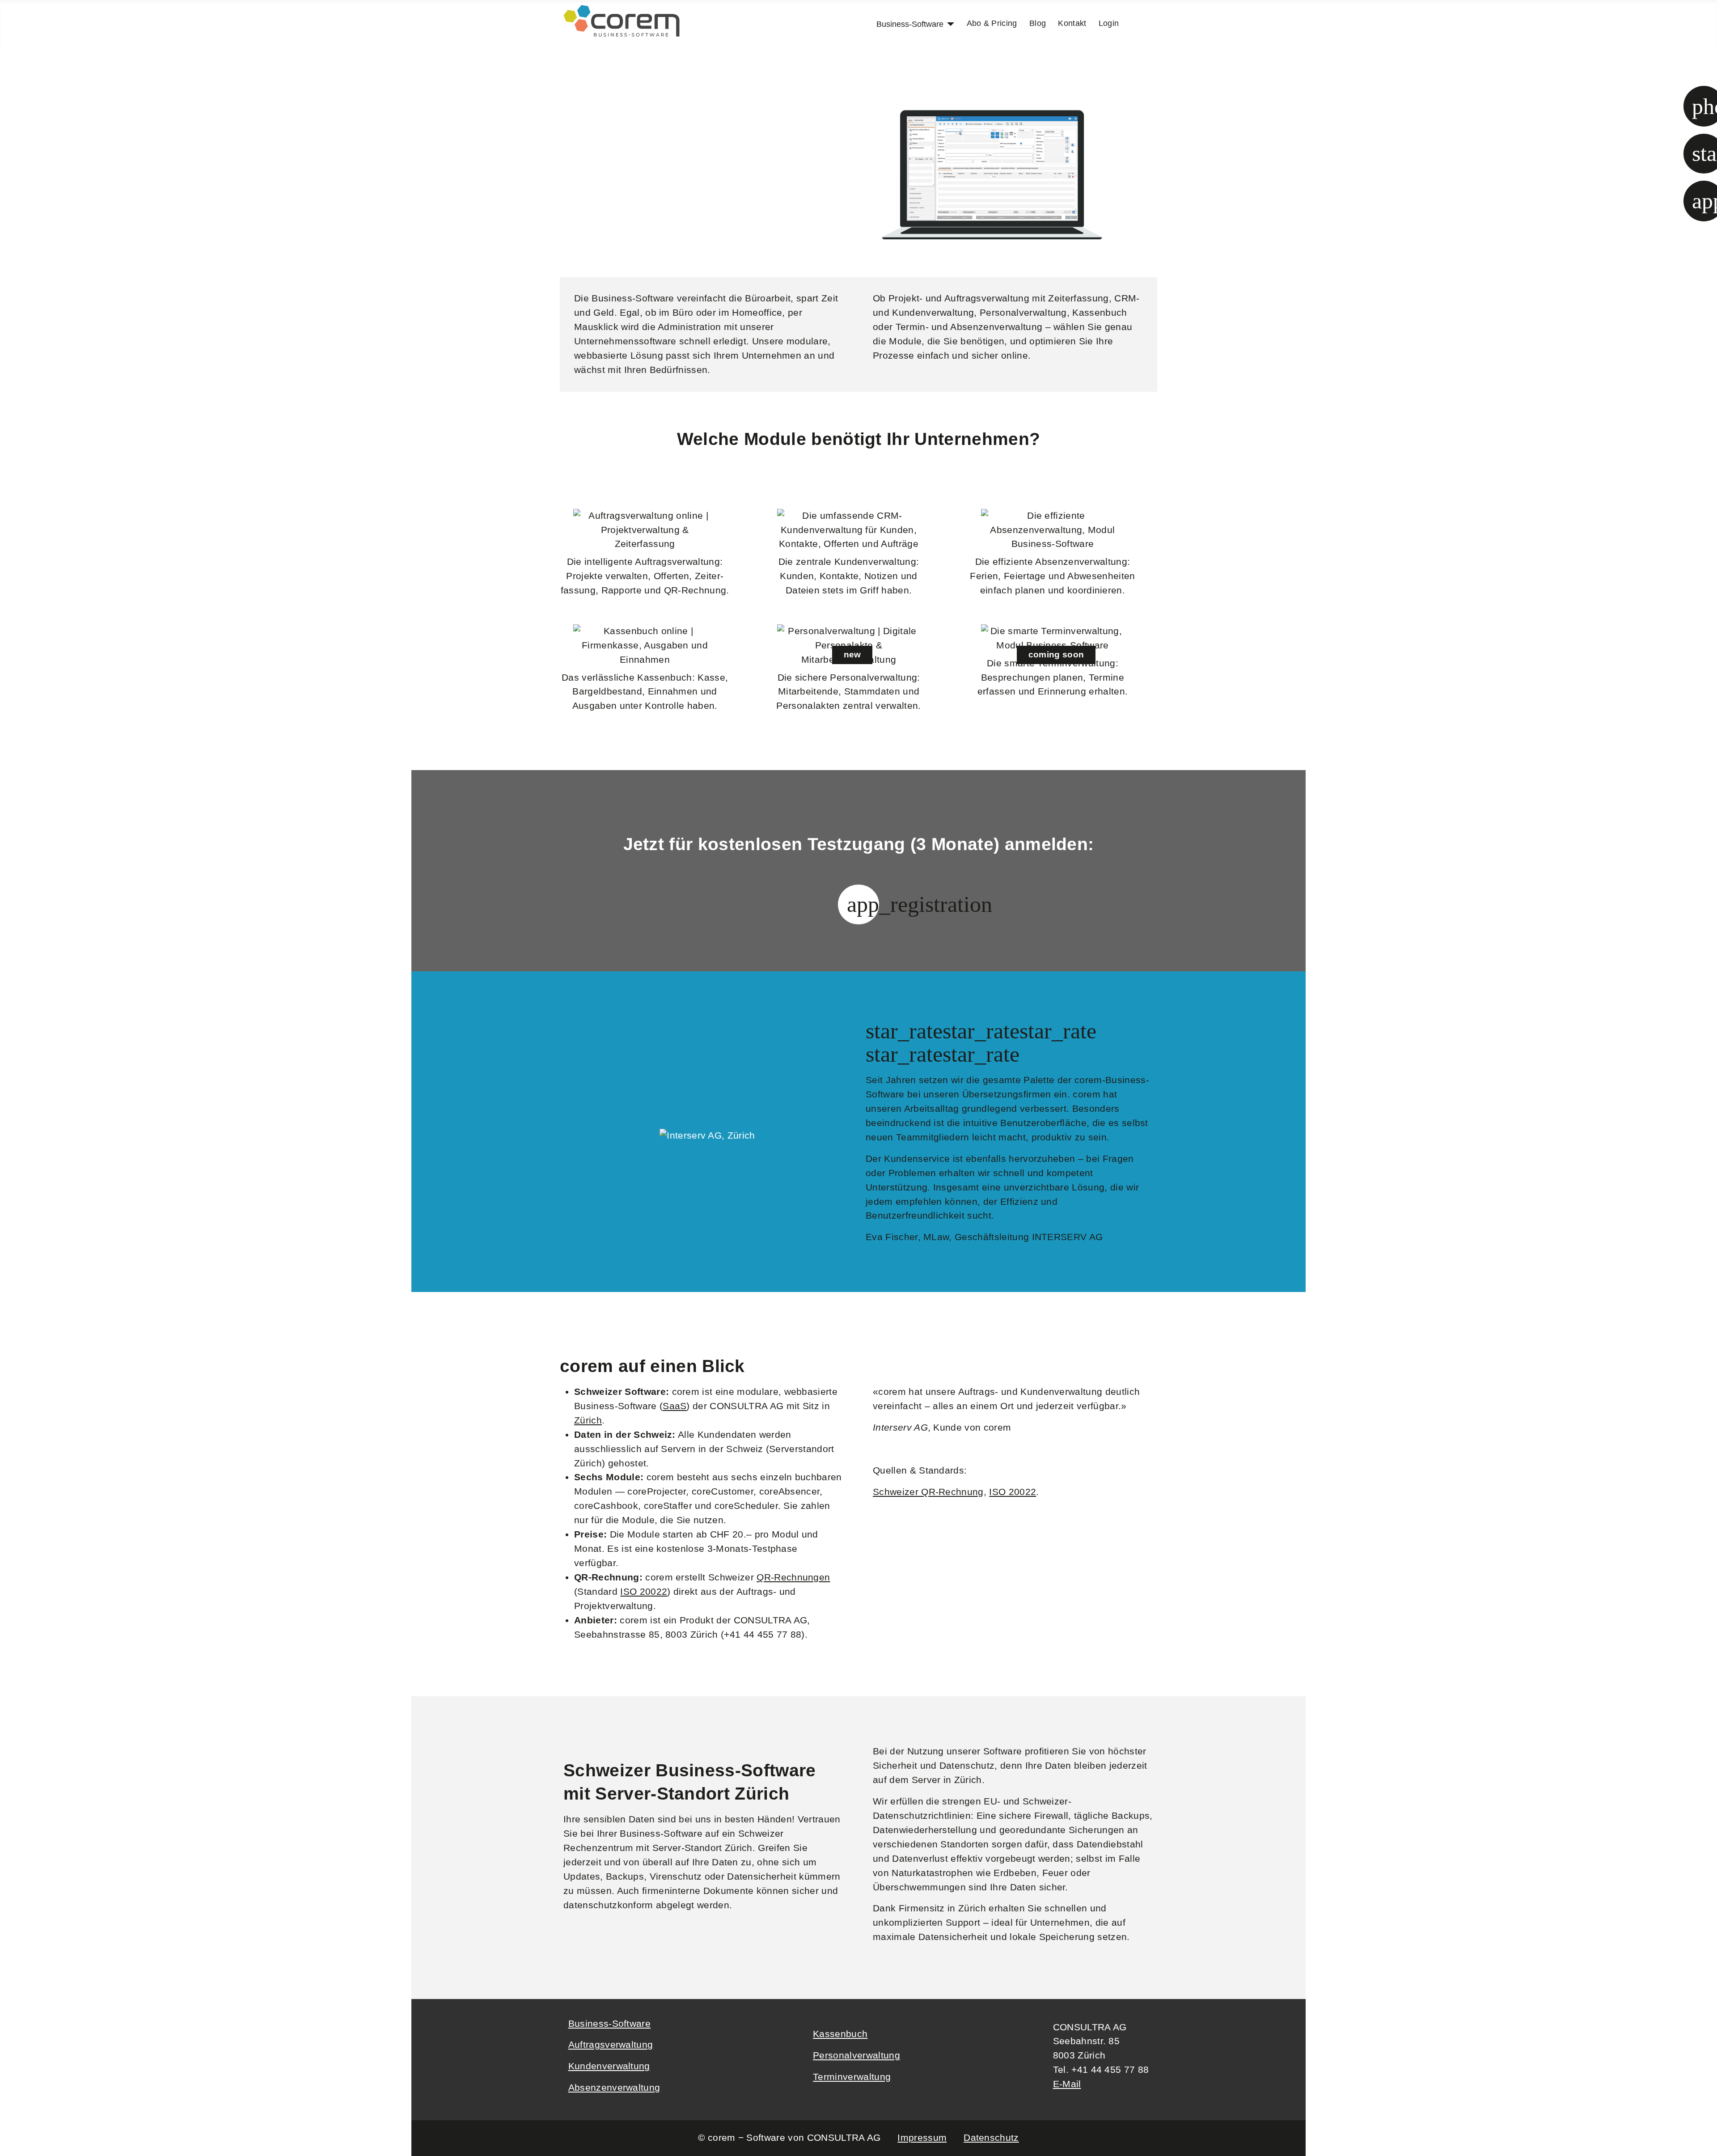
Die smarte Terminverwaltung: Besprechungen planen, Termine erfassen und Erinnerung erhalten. (1053, 678)
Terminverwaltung (852, 2077)
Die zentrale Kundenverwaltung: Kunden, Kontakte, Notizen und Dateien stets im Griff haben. (849, 576)
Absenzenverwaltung (614, 2088)
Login (1109, 23)
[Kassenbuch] (645, 646)
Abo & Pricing (992, 23)
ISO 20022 (644, 1592)
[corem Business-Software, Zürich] (622, 20)
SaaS (675, 1406)
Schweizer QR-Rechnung (928, 1492)
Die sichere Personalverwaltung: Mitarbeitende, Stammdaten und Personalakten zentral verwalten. (848, 692)
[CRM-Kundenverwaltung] (849, 530)
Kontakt (1072, 23)
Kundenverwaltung (609, 2066)
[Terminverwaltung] (1053, 639)
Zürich (588, 1420)
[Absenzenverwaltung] (1053, 530)
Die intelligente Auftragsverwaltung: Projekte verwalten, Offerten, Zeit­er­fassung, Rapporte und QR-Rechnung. (645, 576)
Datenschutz (991, 2138)
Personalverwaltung (856, 2055)
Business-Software (910, 24)
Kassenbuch (840, 2034)
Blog (1038, 23)
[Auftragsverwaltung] (645, 530)
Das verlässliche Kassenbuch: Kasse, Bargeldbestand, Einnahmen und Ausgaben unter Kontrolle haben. (645, 692)
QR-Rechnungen (793, 1577)
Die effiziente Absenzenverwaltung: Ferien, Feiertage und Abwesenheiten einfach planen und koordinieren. (1052, 576)
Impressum (922, 2138)
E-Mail (1067, 2084)
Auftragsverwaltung (611, 2045)
